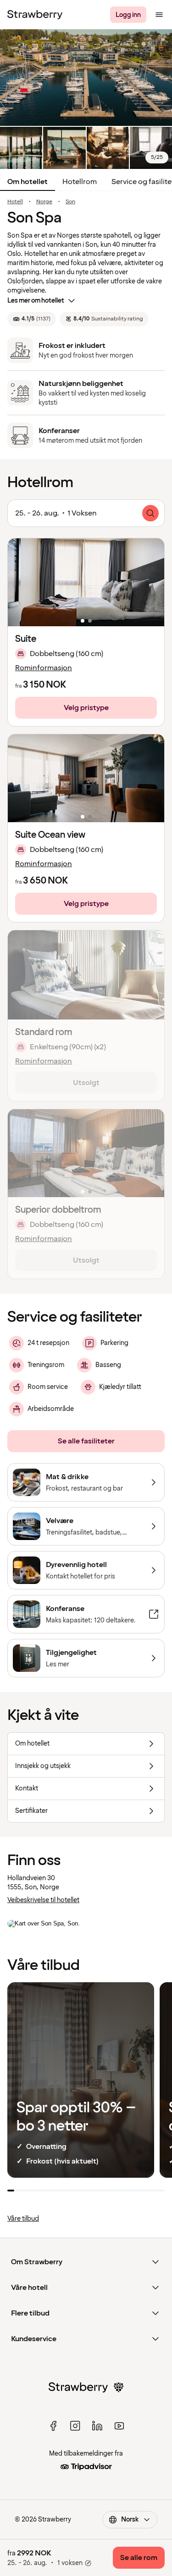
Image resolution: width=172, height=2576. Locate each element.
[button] (86, 582)
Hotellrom (80, 182)
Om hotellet (28, 182)
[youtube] (119, 2426)
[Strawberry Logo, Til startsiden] (35, 15)
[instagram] (75, 2426)
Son (70, 202)
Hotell (15, 202)
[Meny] (159, 15)
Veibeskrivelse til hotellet (43, 1900)
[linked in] (97, 2426)
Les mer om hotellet (36, 301)
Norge (44, 202)
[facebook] (53, 2426)
